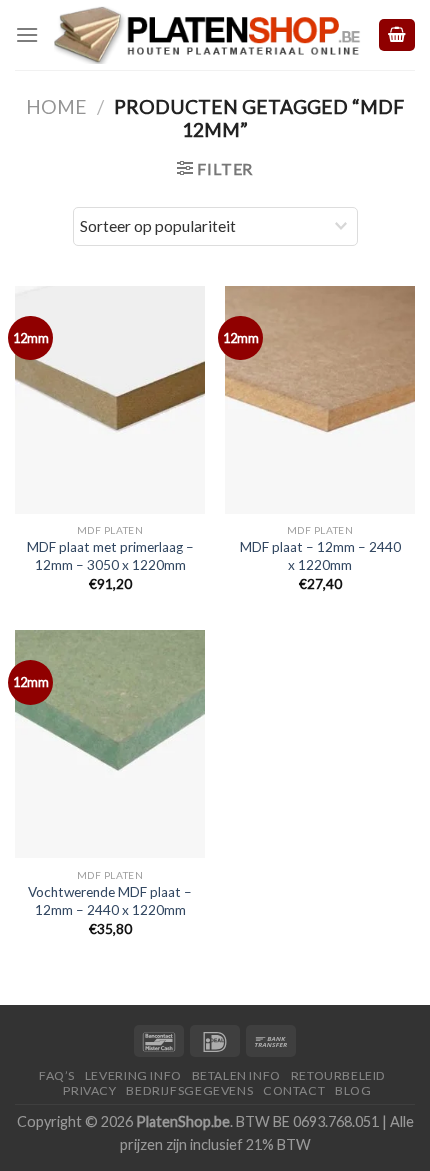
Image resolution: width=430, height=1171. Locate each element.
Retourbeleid (338, 1075)
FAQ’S (57, 1075)
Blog (353, 1090)
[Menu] (27, 34)
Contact (294, 1090)
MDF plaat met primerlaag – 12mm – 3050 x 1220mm (110, 556)
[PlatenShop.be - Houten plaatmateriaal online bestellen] (207, 34)
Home (56, 106)
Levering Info (133, 1075)
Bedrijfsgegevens (189, 1090)
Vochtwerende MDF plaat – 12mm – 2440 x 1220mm (110, 901)
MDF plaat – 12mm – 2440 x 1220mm (320, 556)
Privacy (89, 1090)
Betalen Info (236, 1075)
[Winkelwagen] (397, 35)
